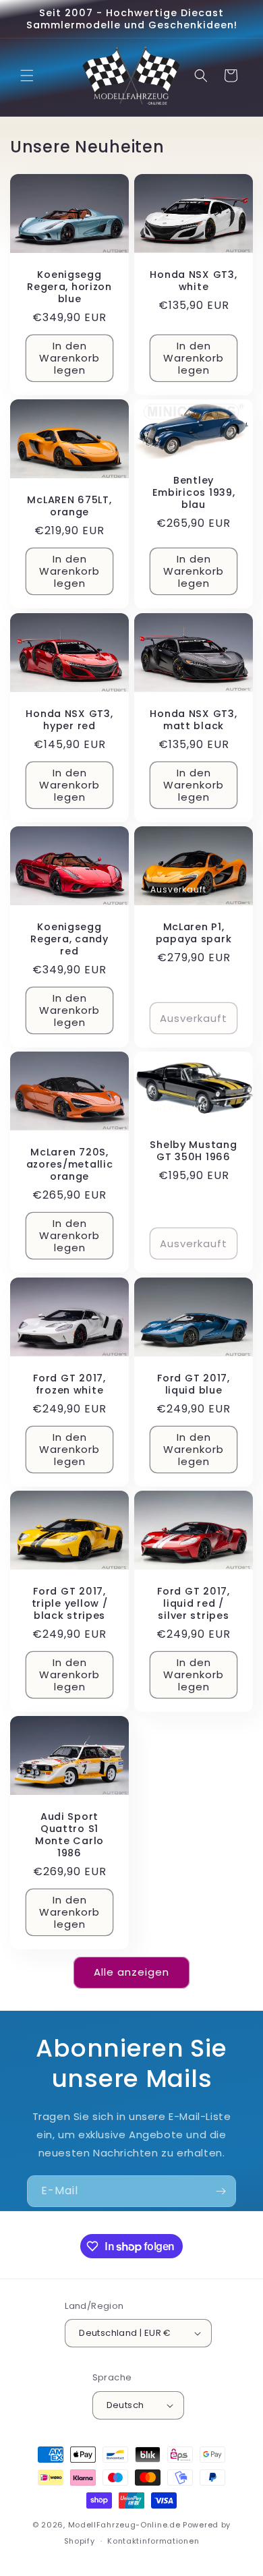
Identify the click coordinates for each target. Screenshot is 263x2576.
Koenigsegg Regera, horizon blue (69, 287)
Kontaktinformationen (153, 2541)
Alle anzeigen (131, 1972)
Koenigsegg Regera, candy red (69, 939)
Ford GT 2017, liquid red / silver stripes (193, 1603)
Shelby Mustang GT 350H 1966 (193, 1151)
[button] (27, 76)
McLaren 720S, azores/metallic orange (70, 1165)
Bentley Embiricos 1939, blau (194, 492)
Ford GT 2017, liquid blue (193, 1384)
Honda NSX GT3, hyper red (69, 720)
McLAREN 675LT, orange (69, 507)
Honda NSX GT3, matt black (193, 720)
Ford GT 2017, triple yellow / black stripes (70, 1603)
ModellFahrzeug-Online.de (124, 2525)
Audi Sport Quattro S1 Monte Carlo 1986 (69, 1835)
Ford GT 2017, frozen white (69, 1384)
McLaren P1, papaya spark (194, 933)
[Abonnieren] (221, 2191)
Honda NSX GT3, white (193, 281)
